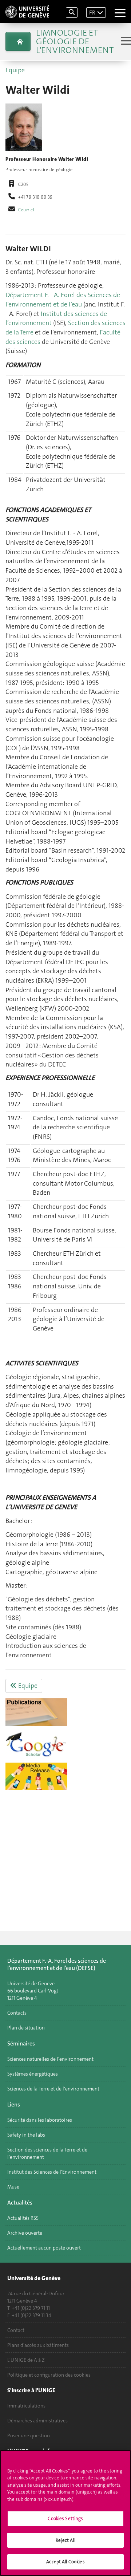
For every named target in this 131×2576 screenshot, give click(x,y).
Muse (13, 2187)
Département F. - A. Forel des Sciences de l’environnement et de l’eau (63, 300)
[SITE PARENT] (18, 41)
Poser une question (29, 2435)
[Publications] (65, 1712)
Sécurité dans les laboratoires (40, 2120)
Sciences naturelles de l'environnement (50, 2059)
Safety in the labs (26, 2135)
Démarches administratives (37, 2421)
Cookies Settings (65, 2518)
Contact (16, 2330)
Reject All (65, 2540)
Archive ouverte (25, 2233)
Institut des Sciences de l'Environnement (52, 2172)
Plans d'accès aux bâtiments (38, 2345)
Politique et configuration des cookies (49, 2375)
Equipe (15, 70)
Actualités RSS (23, 2218)
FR (92, 13)
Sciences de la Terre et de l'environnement (53, 2089)
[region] (65, 2513)
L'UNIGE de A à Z (26, 2360)
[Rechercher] (72, 13)
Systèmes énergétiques (33, 2074)
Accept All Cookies (65, 2562)
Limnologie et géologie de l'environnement (75, 41)
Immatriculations (26, 2406)
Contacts (17, 2013)
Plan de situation (26, 2028)
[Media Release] (65, 1776)
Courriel (26, 210)
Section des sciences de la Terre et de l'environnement (47, 2153)
